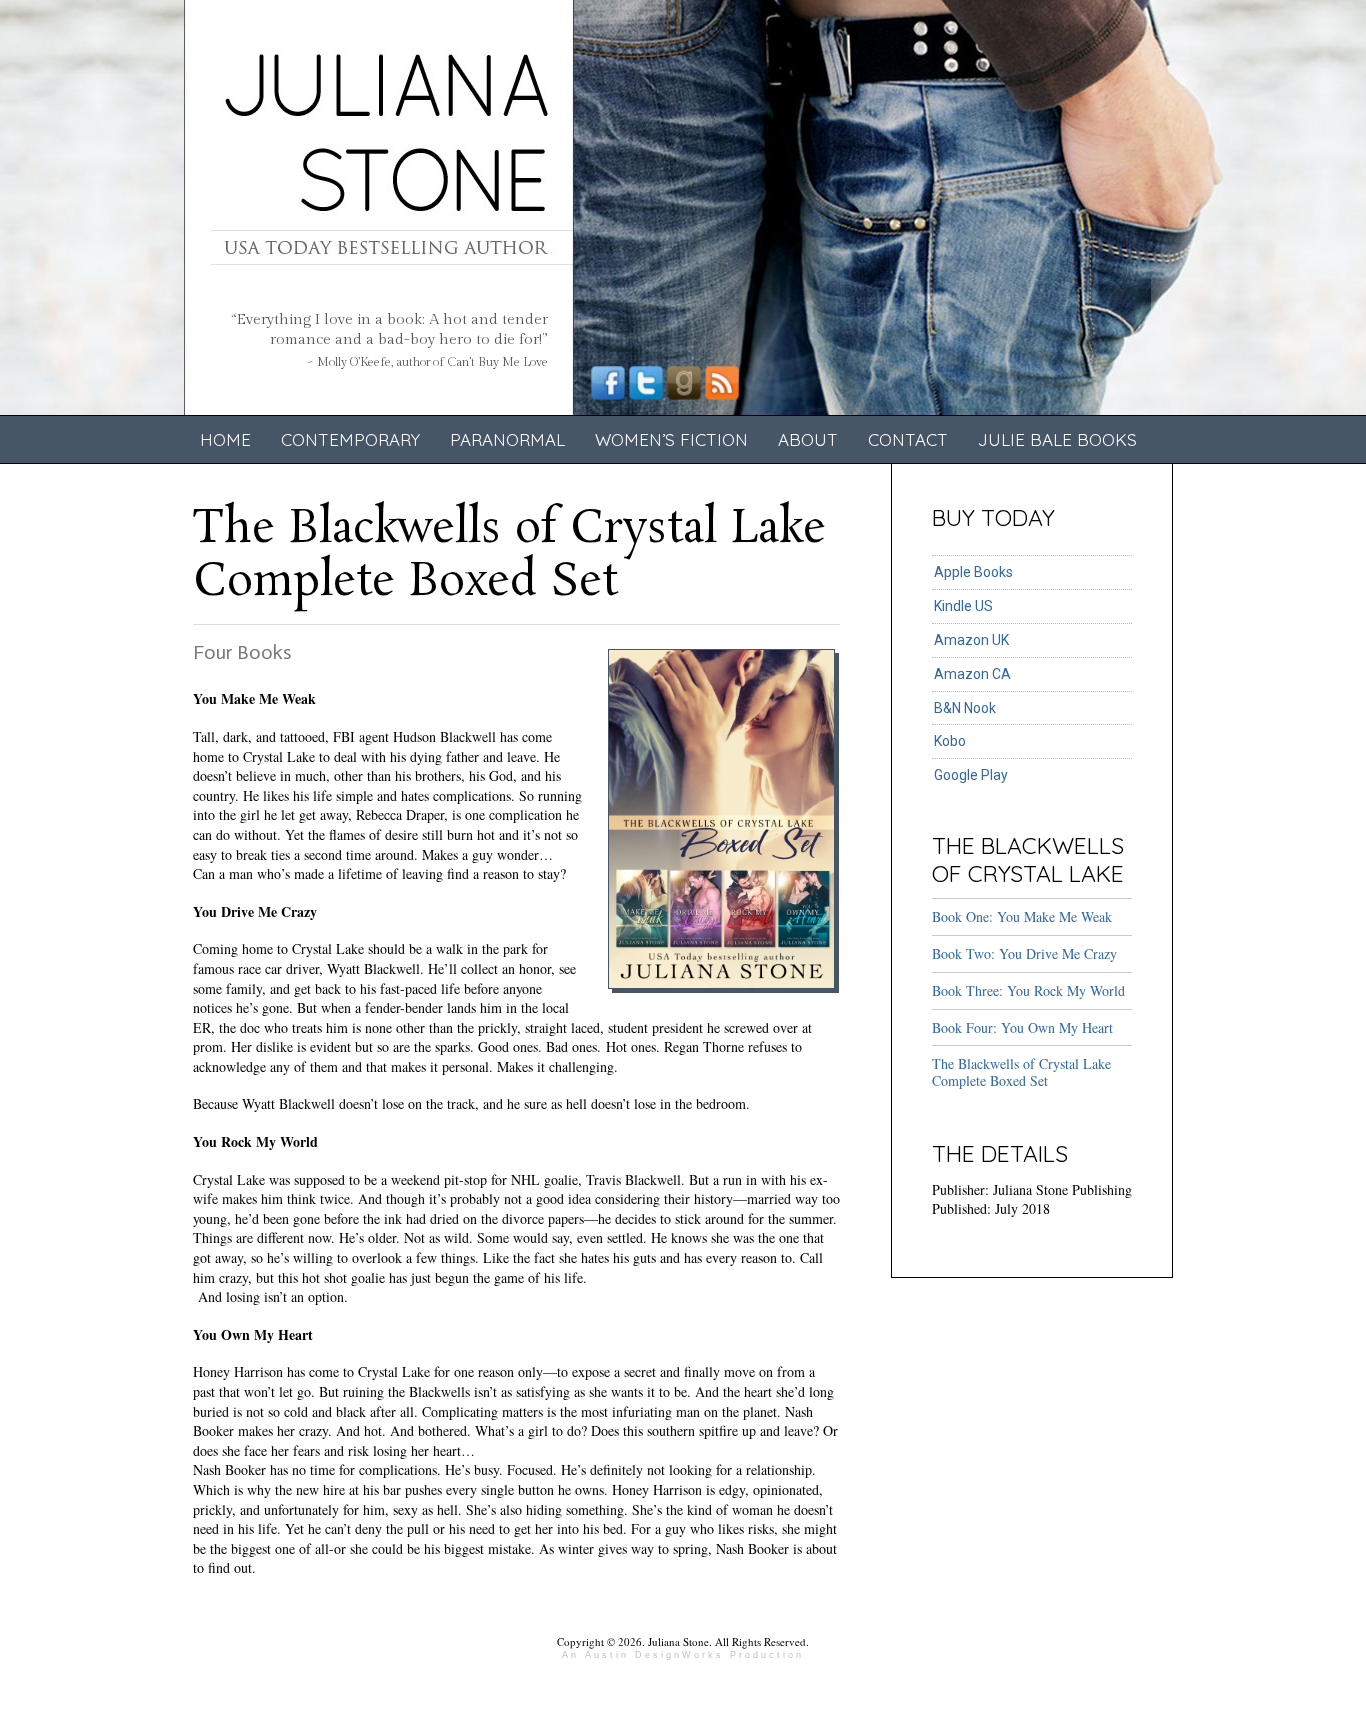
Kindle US (963, 606)
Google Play (971, 775)
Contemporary (350, 439)
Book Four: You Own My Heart (1022, 1027)
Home (225, 439)
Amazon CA (972, 674)
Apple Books (973, 572)
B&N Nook (965, 708)
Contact (908, 439)
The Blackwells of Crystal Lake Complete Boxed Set (1021, 1072)
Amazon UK (971, 640)
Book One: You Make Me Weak (1022, 916)
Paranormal (507, 439)
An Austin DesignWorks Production (683, 1655)
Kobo (950, 741)
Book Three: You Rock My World (1028, 990)
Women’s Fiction (671, 439)
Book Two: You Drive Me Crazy (1024, 953)
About (808, 439)
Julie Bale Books (1057, 439)
